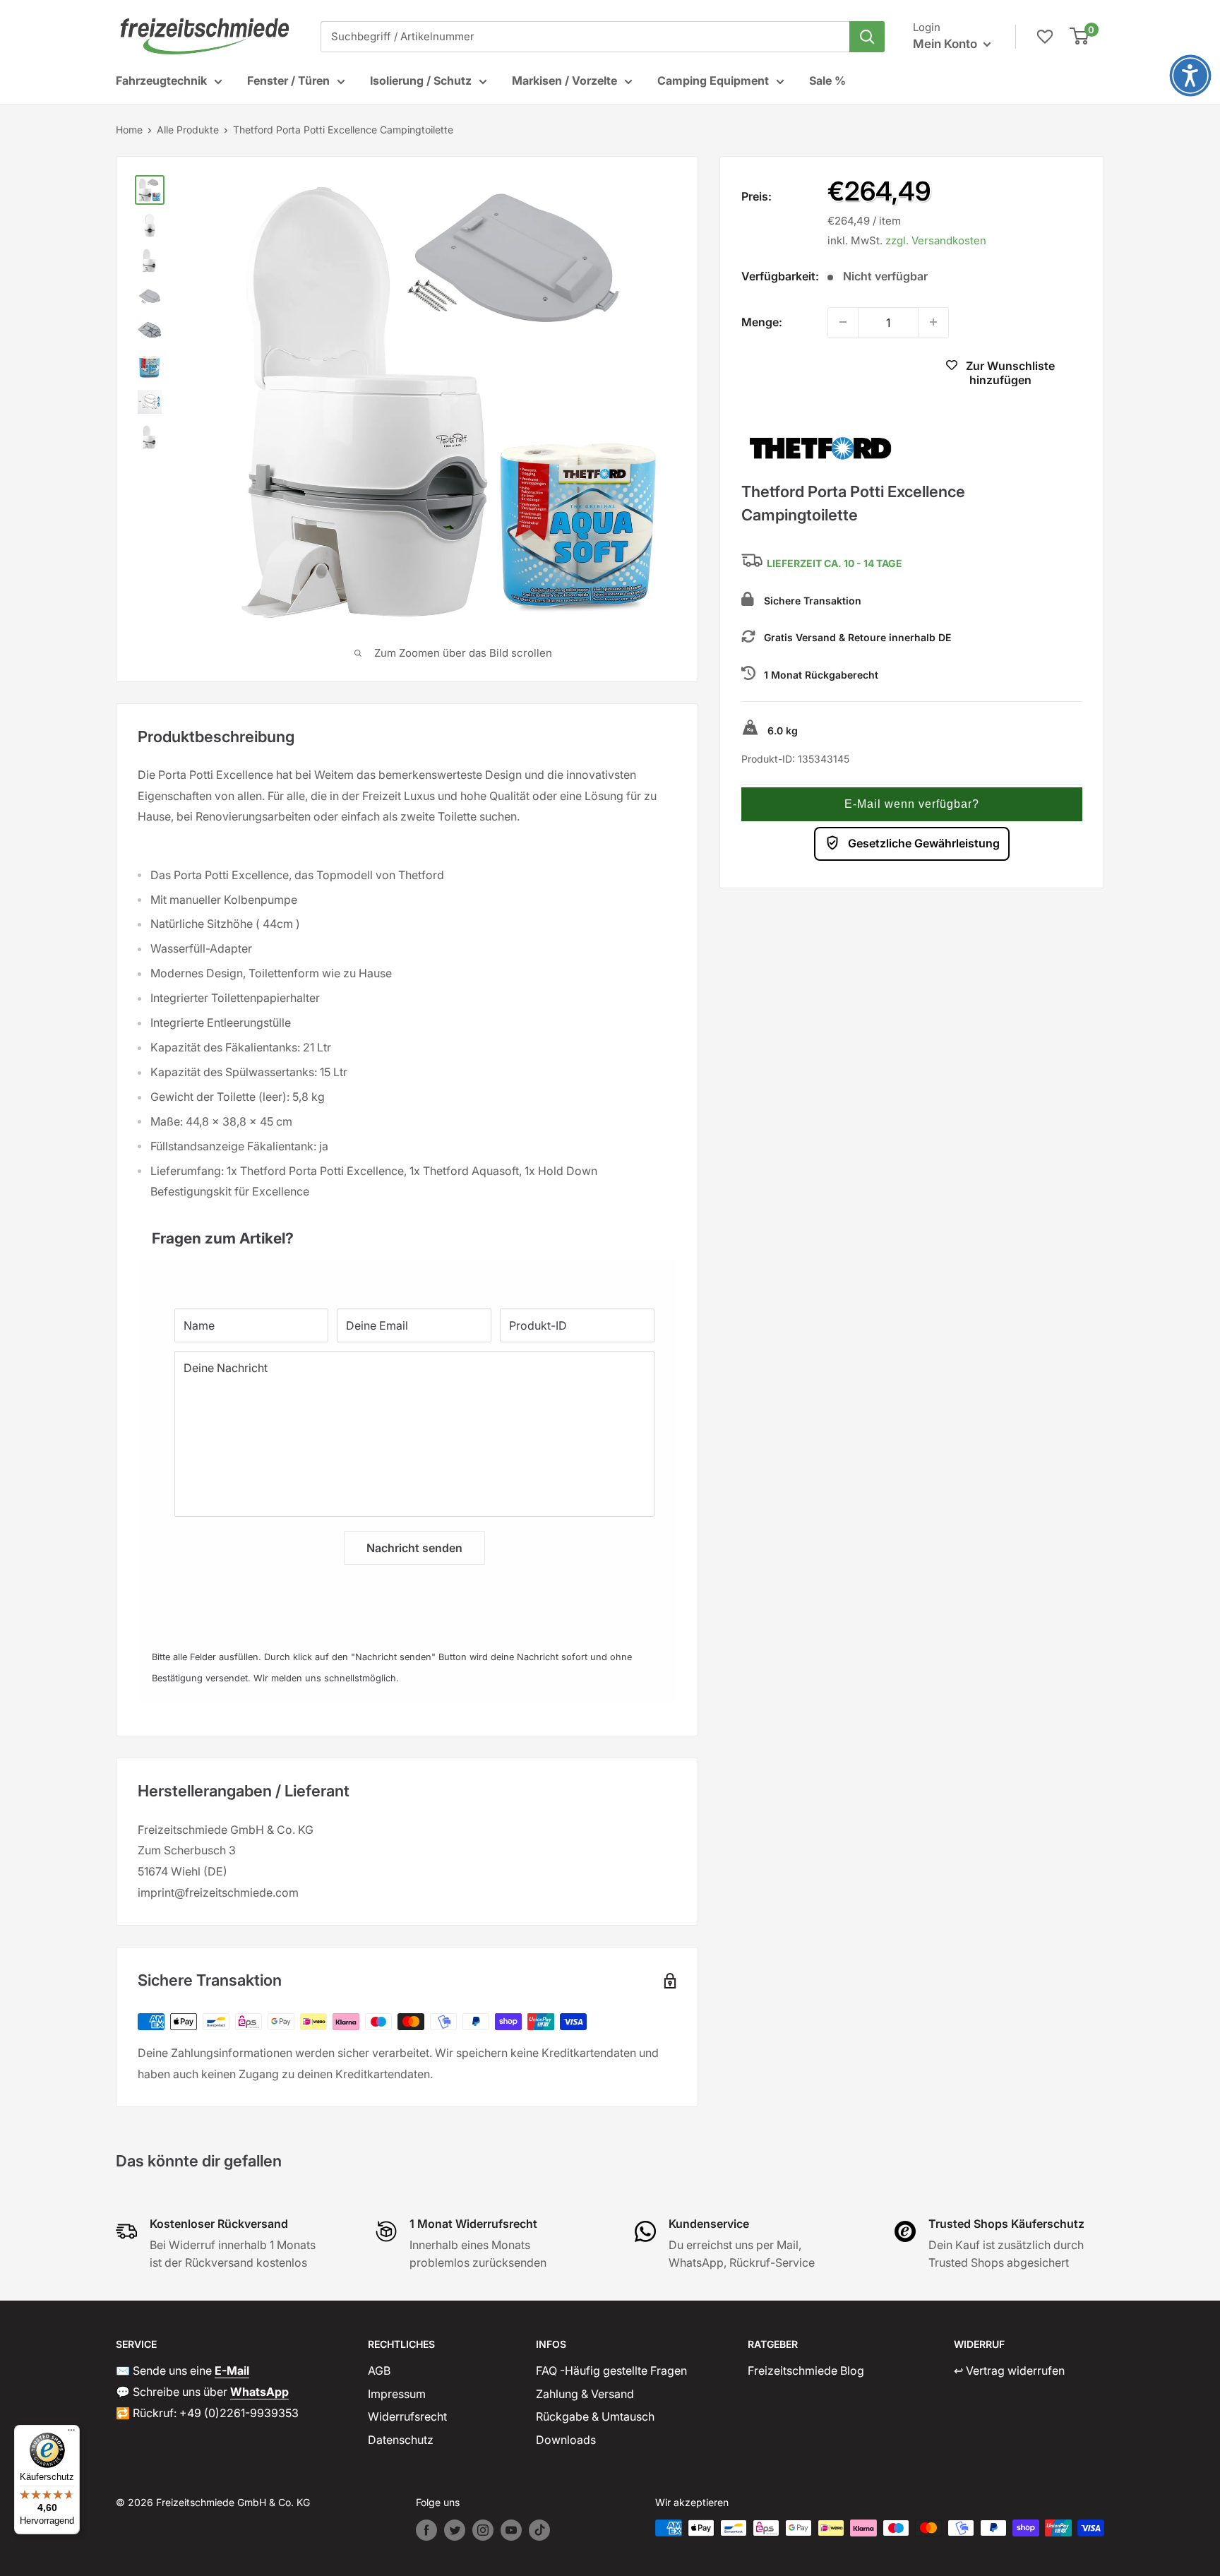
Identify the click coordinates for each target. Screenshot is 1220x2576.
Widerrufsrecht (407, 2416)
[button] (912, 804)
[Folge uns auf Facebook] (426, 2530)
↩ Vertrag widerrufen (1009, 2371)
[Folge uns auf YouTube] (511, 2530)
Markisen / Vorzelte (564, 80)
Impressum (397, 2394)
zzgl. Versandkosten (936, 240)
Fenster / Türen (288, 80)
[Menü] (71, 2433)
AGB (379, 2371)
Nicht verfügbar (823, 374)
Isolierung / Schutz (421, 80)
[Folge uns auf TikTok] (539, 2530)
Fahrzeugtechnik (161, 80)
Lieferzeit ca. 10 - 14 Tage (835, 563)
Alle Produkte (188, 130)
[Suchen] (867, 37)
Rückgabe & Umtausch (595, 2416)
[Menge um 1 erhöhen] (933, 322)
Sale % (827, 80)
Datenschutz (401, 2440)
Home (129, 130)
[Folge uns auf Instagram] (483, 2530)
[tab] (407, 1231)
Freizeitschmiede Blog (806, 2371)
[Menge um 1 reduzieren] (843, 322)
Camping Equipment (713, 80)
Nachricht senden (414, 1548)
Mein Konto (946, 44)
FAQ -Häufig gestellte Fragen (611, 2371)
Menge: (762, 321)
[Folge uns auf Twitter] (455, 2530)
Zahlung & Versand (585, 2394)
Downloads (566, 2440)
